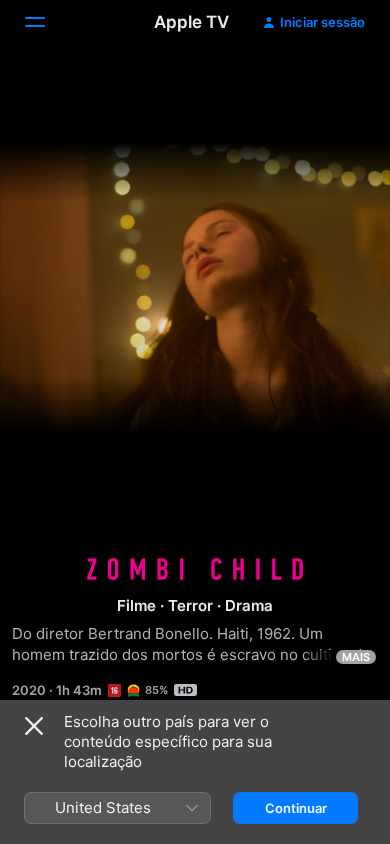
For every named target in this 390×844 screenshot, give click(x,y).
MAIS (356, 657)
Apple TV (191, 22)
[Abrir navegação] (47, 22)
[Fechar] (34, 726)
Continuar (296, 808)
